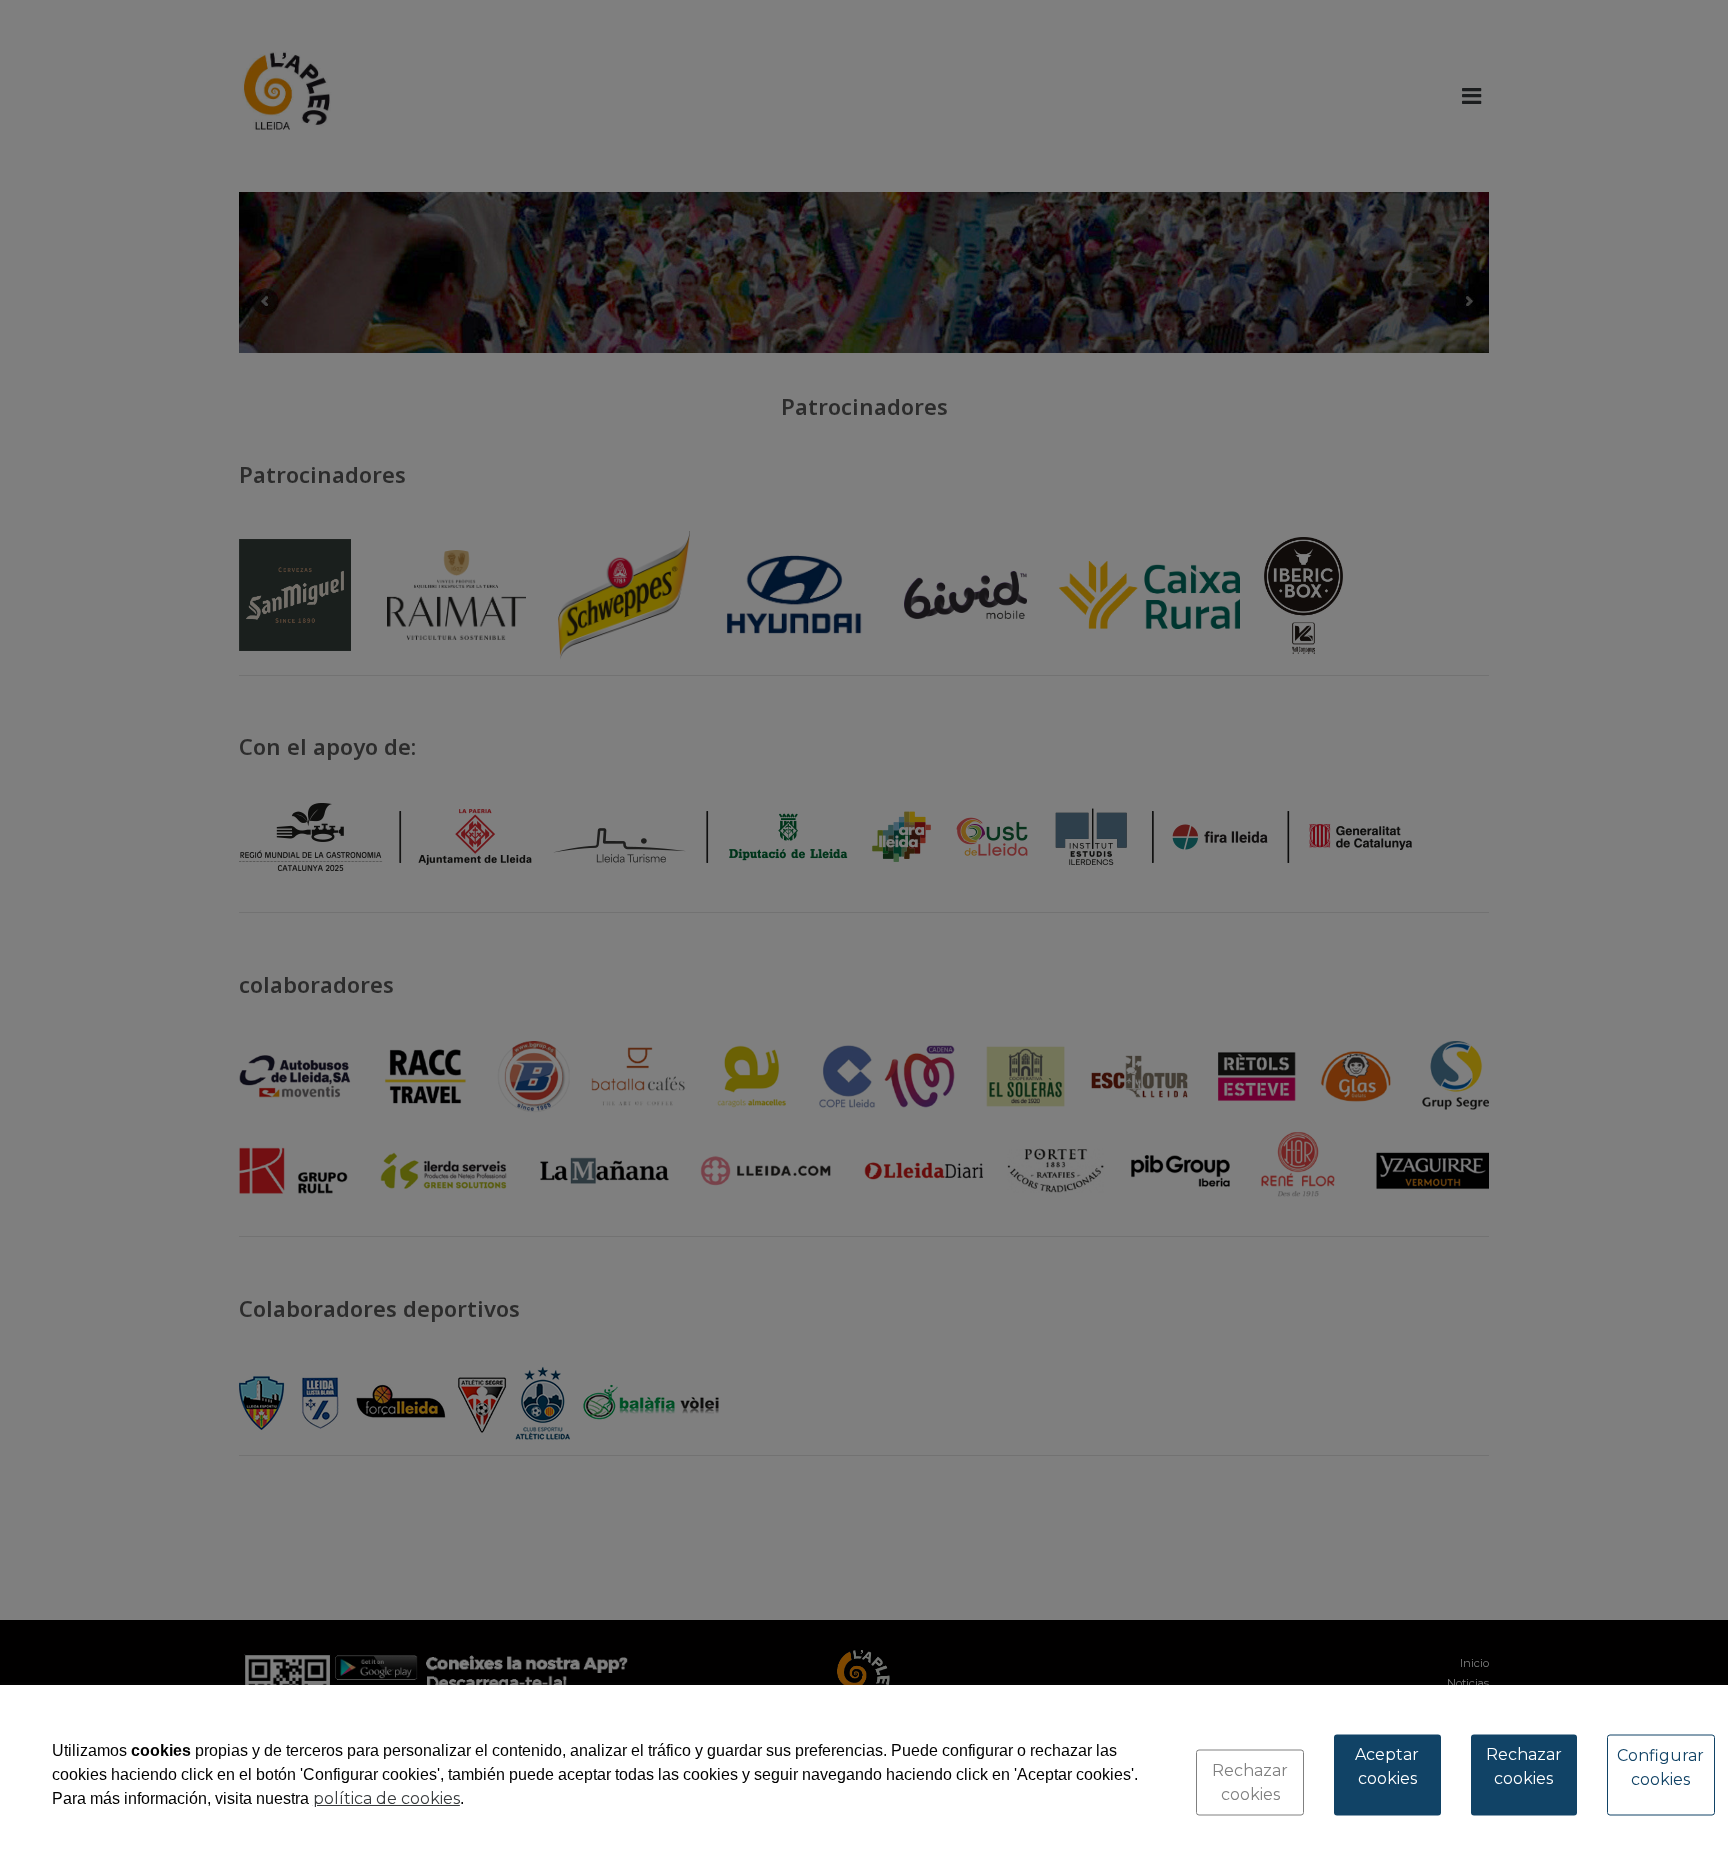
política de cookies (386, 1798)
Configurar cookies (1660, 1767)
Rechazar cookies (1250, 1782)
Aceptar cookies (1387, 1766)
